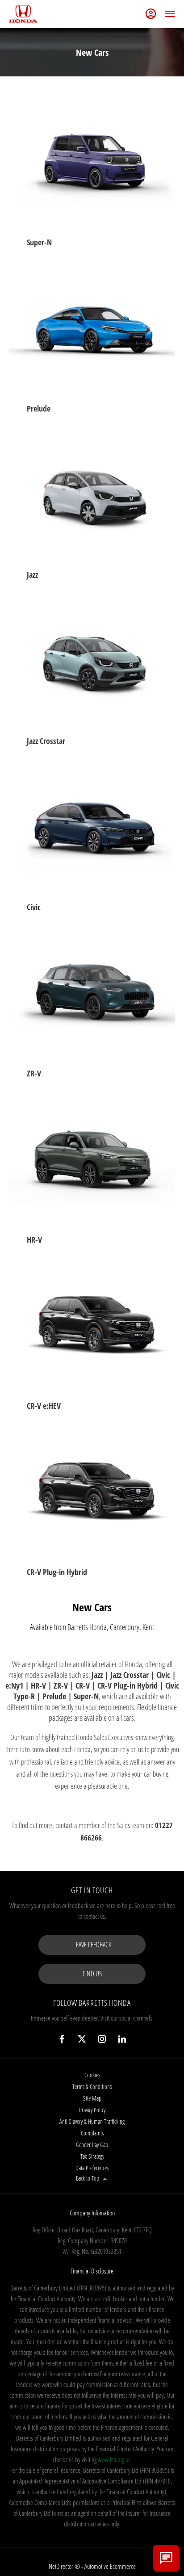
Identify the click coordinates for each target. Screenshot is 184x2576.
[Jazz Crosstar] (92, 662)
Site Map (92, 2098)
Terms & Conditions (92, 2086)
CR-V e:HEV (44, 1406)
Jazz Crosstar (46, 741)
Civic (34, 907)
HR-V (34, 1240)
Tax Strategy (92, 2156)
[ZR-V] (92, 995)
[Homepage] (23, 14)
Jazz (32, 575)
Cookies (92, 2075)
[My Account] (151, 14)
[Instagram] (102, 2039)
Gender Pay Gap (92, 2145)
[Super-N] (92, 164)
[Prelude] (92, 330)
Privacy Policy (92, 2110)
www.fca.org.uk (114, 2459)
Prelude (39, 408)
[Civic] (92, 828)
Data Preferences (92, 2168)
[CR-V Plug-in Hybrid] (92, 1493)
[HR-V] (92, 1161)
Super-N (39, 242)
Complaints (92, 2133)
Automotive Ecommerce (110, 2566)
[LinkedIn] (122, 2039)
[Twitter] (82, 2039)
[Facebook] (62, 2039)
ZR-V (34, 1073)
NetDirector (62, 2566)
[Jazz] (92, 496)
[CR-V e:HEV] (92, 1327)
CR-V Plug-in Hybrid (57, 1572)
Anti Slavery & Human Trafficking (92, 2121)
